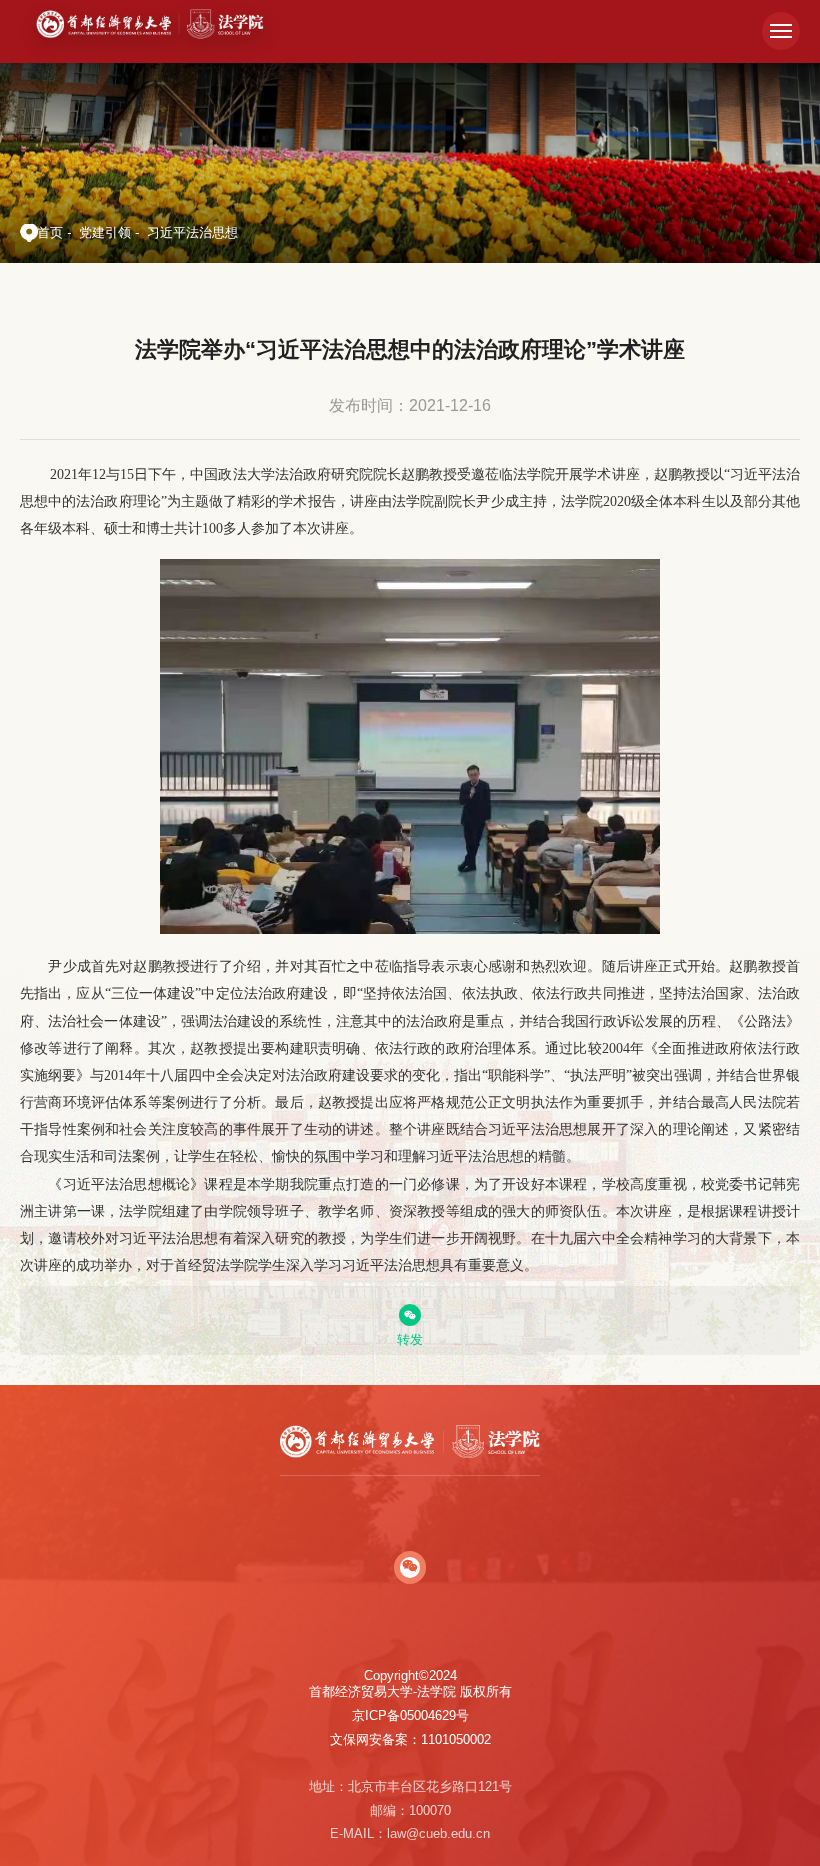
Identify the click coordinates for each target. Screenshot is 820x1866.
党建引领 (105, 232)
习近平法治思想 (192, 232)
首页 (50, 232)
